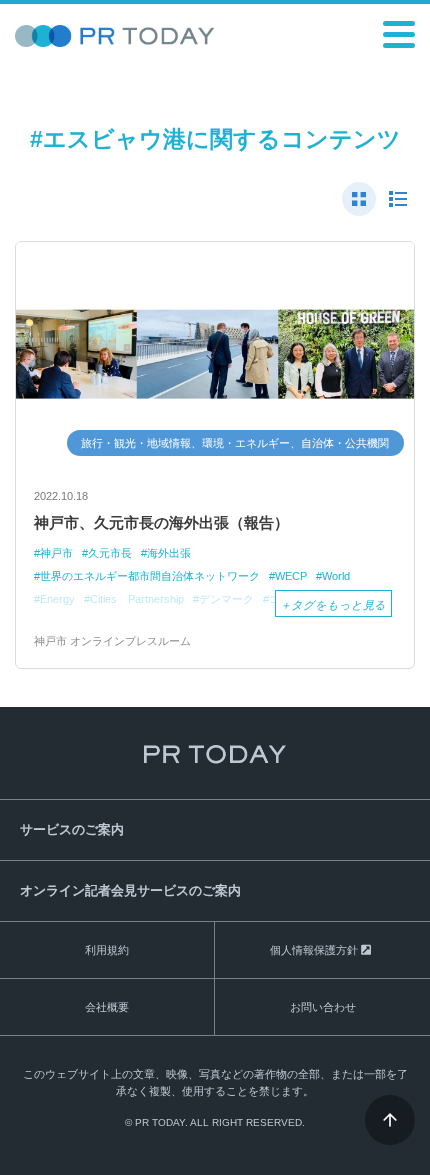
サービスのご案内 (72, 829)
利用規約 (107, 950)
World (336, 576)
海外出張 (169, 553)
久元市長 (110, 553)
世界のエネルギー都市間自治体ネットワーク (150, 576)
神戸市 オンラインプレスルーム (112, 641)
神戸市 (56, 553)
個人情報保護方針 (314, 950)
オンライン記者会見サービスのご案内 (130, 890)
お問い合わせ (323, 1007)
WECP (291, 576)
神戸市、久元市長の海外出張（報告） (161, 522)
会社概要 (107, 1007)
